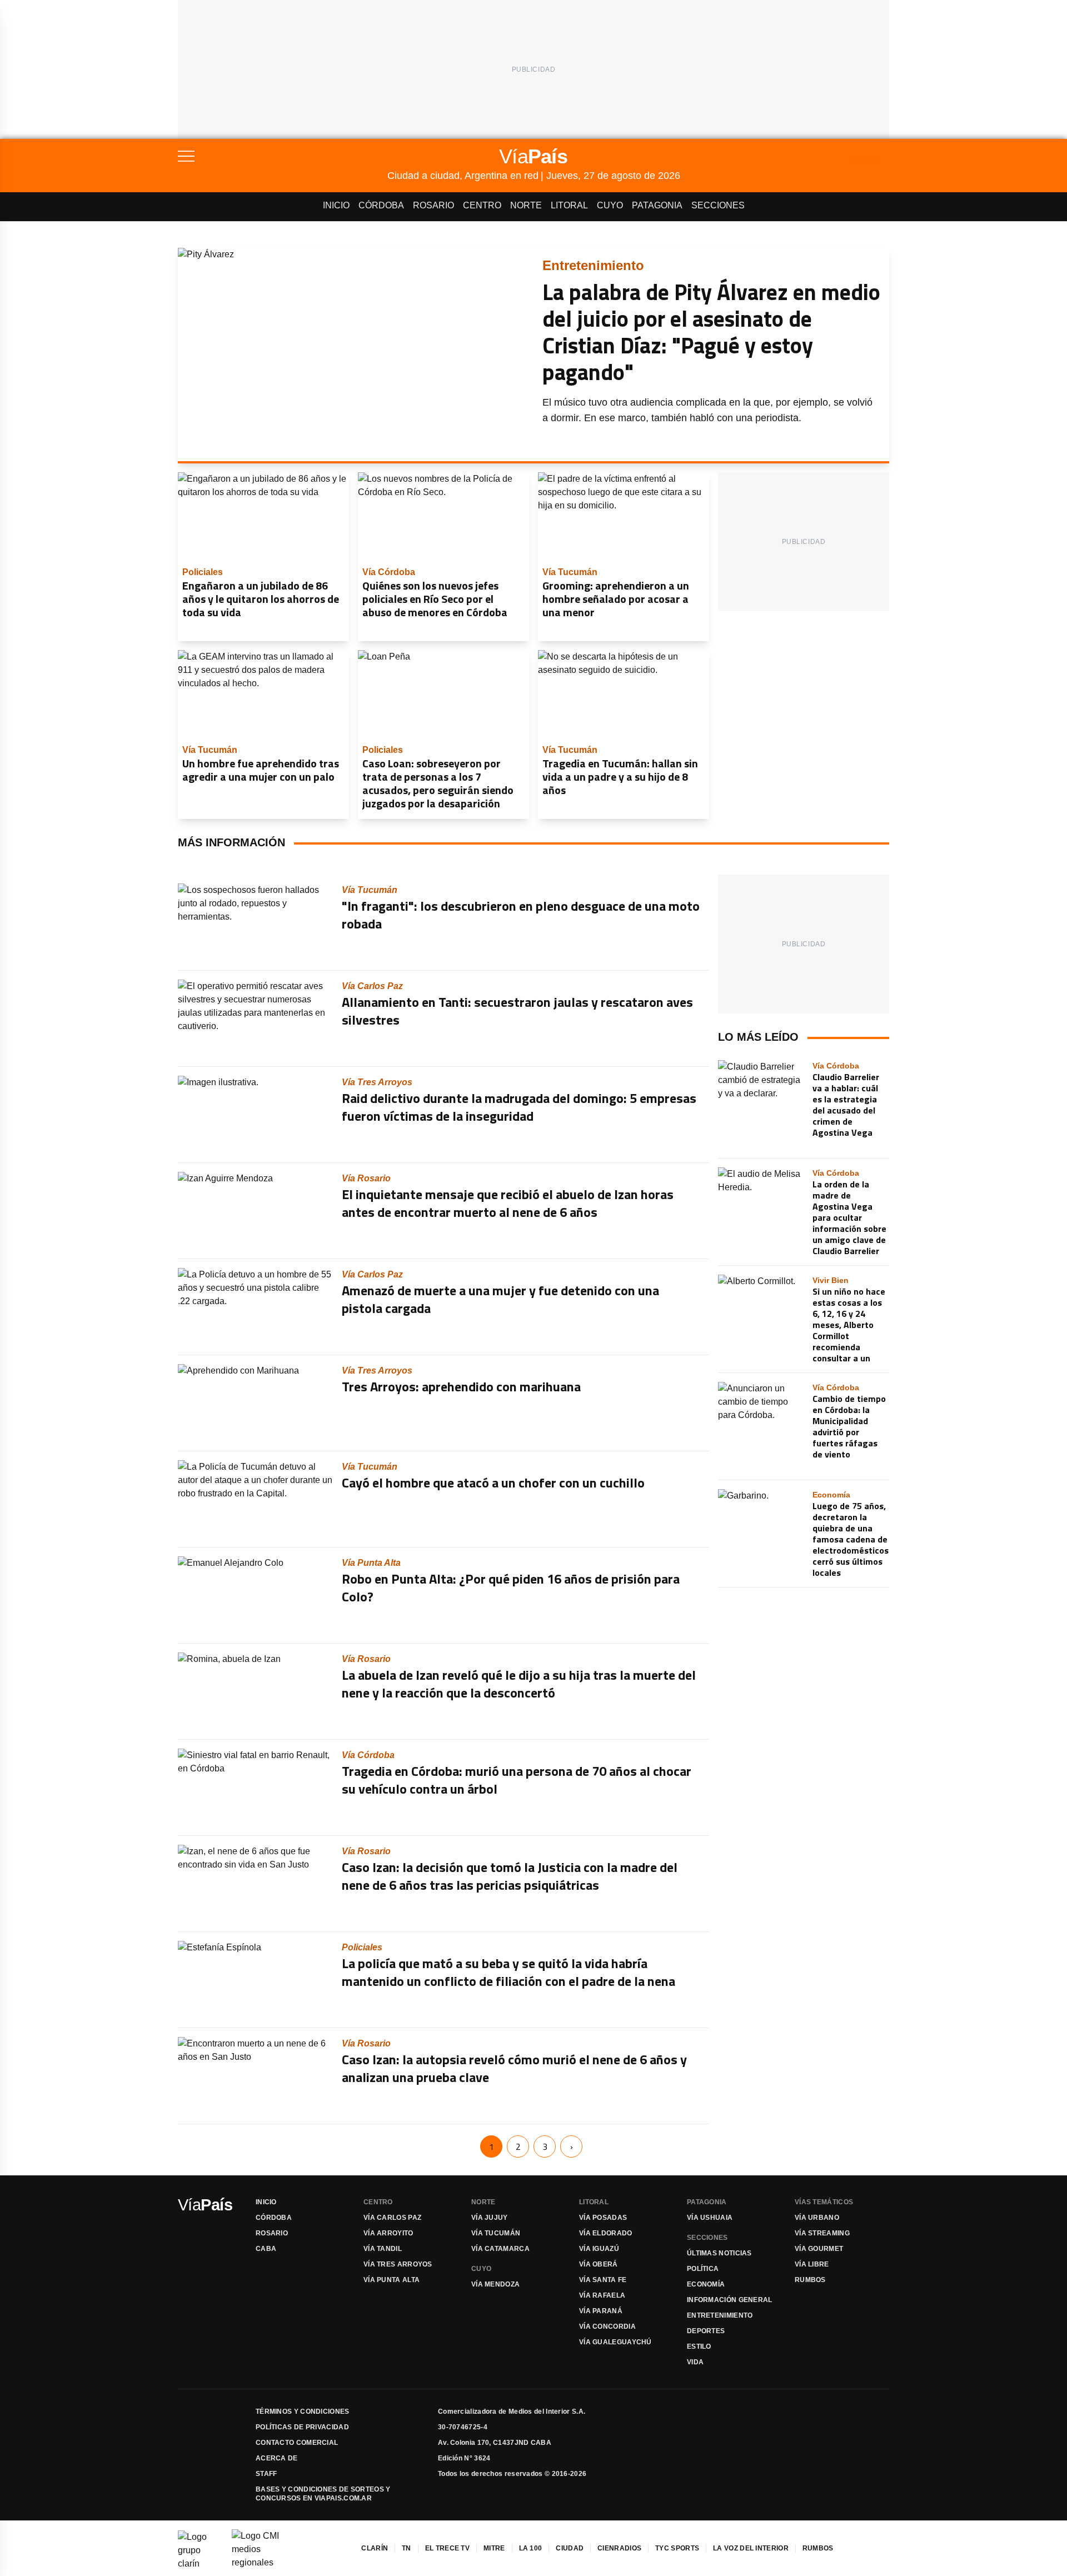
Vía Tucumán (496, 2233)
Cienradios (619, 2548)
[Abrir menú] (283, 156)
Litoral (569, 205)
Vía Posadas (603, 2218)
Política (703, 2269)
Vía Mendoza (495, 2284)
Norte (526, 205)
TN (407, 2548)
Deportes (706, 2331)
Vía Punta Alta (392, 2280)
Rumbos (810, 2280)
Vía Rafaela (602, 2295)
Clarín (375, 2548)
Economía (706, 2284)
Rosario (433, 205)
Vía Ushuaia (710, 2218)
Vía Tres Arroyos (398, 2264)
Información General (730, 2300)
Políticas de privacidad (302, 2427)
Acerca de (277, 2458)
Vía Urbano (817, 2218)
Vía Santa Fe (603, 2280)
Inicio (336, 205)
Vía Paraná (601, 2311)
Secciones (718, 205)
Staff (266, 2474)
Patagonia (657, 205)
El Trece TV (447, 2548)
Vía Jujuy (490, 2218)
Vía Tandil (383, 2249)
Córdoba (381, 205)
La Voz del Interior (751, 2548)
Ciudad (570, 2548)
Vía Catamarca (500, 2249)
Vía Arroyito (388, 2233)
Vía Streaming (822, 2233)
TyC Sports (677, 2548)
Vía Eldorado (606, 2233)
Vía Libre (812, 2264)
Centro (482, 205)
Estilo (699, 2347)
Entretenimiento (720, 2315)
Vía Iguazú (599, 2249)
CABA (266, 2249)
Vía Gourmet (819, 2249)
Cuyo (610, 205)
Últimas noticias (719, 2253)
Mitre (494, 2548)
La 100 (531, 2548)
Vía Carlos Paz (392, 2218)
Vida (695, 2362)
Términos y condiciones (303, 2412)
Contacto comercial (297, 2443)
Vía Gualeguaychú (615, 2342)
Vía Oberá (599, 2264)
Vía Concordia (607, 2327)
